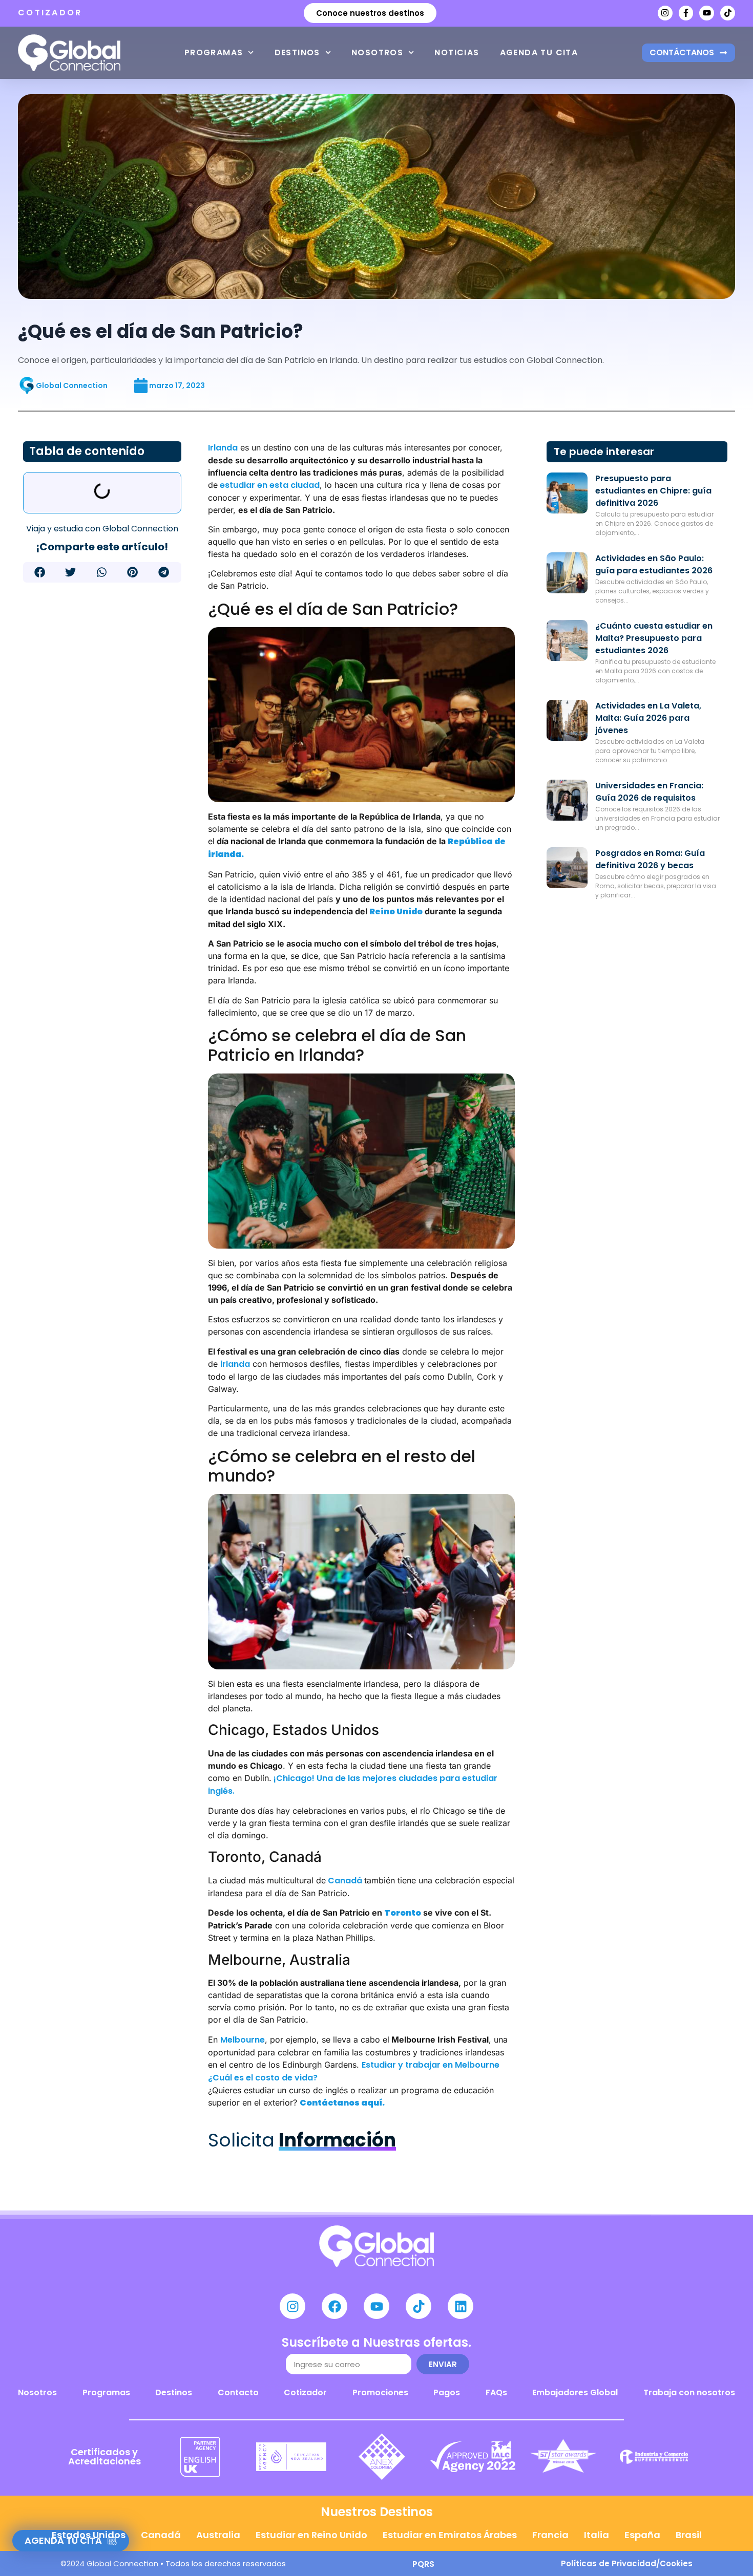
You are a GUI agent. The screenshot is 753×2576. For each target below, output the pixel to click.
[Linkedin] (461, 2306)
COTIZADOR (50, 13)
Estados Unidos (89, 2535)
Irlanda (223, 448)
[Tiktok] (728, 13)
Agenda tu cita (539, 52)
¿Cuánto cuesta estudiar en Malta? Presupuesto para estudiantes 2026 (654, 638)
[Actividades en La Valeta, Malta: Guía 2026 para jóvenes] (567, 720)
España (642, 2535)
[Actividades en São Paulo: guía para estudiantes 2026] (567, 573)
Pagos (447, 2392)
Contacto (238, 2392)
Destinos (297, 52)
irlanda (235, 1364)
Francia (550, 2535)
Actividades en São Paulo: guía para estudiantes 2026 (654, 564)
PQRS (423, 2564)
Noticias (457, 52)
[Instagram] (665, 13)
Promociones (380, 2392)
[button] (40, 572)
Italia (597, 2535)
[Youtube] (707, 13)
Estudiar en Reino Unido (311, 2535)
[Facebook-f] (686, 13)
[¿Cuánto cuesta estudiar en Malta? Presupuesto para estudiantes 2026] (567, 640)
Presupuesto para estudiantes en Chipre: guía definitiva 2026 (653, 491)
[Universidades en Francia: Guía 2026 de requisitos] (567, 800)
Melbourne (243, 2040)
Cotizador (305, 2392)
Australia (218, 2535)
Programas (214, 52)
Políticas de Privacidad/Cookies (627, 2563)
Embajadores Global (575, 2392)
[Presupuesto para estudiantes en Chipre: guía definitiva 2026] (567, 493)
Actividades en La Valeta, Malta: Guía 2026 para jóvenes (648, 718)
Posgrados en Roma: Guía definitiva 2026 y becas (650, 859)
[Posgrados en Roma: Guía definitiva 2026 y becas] (567, 868)
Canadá (345, 1881)
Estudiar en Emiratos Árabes (450, 2535)
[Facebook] (334, 2306)
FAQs (496, 2392)
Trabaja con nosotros (689, 2392)
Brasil (689, 2535)
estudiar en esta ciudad (269, 485)
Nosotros (377, 52)
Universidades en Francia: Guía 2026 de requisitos (649, 792)
